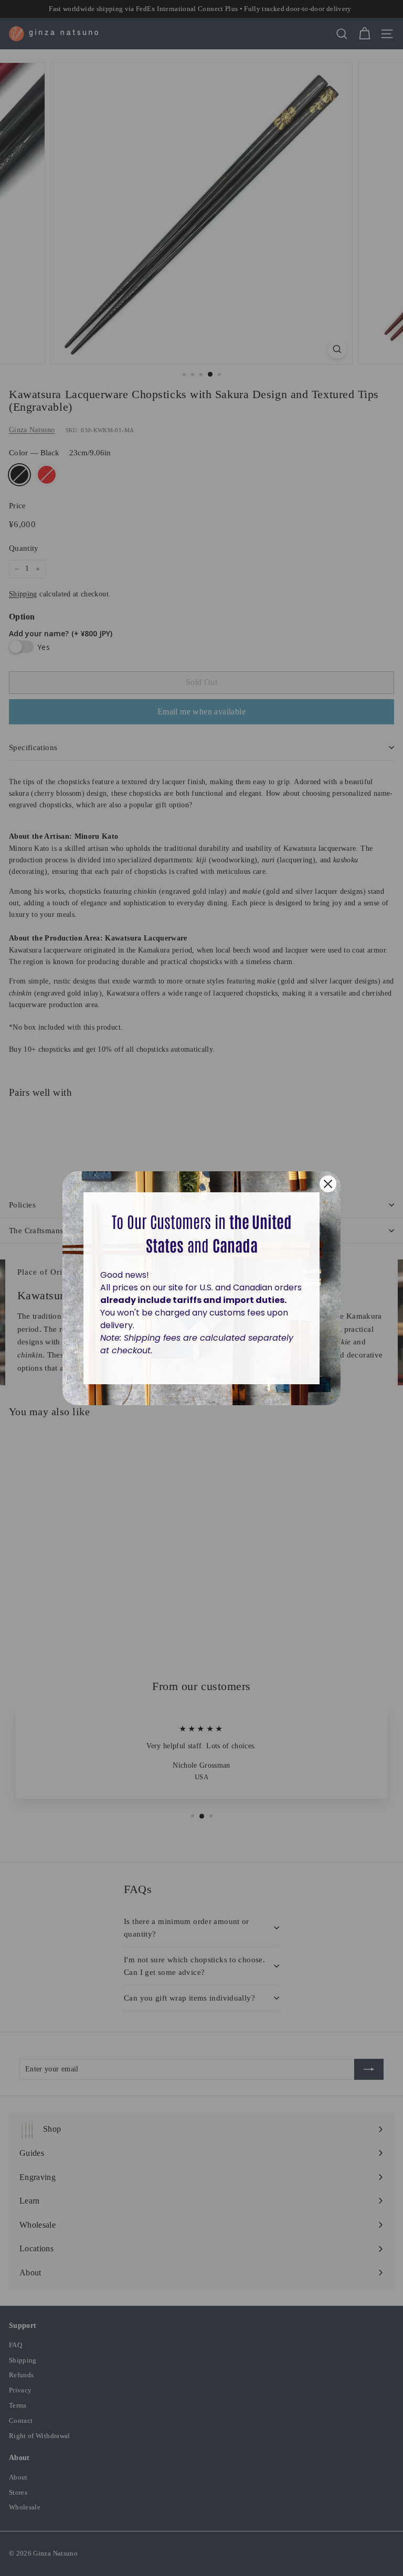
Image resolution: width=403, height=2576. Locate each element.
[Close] (328, 1184)
